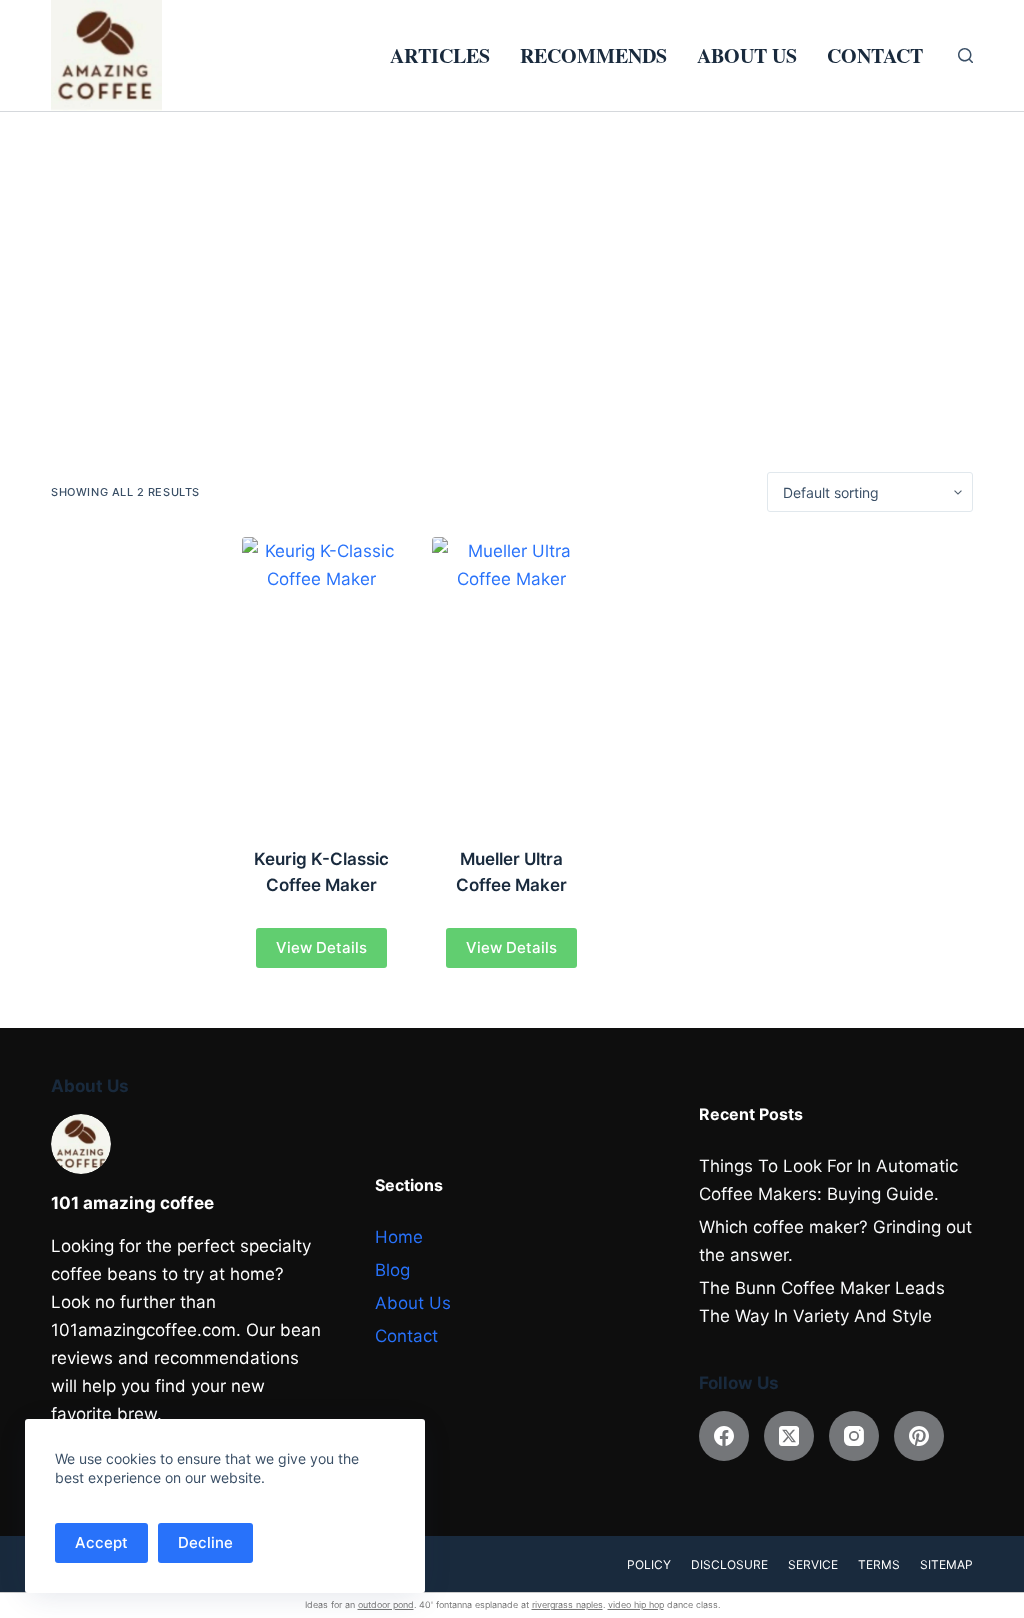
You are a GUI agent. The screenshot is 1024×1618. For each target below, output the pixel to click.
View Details (321, 947)
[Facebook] (724, 1436)
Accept (101, 1542)
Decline (205, 1542)
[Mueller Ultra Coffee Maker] (512, 679)
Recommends (593, 55)
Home (399, 1237)
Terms (879, 1564)
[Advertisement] (512, 262)
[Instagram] (854, 1436)
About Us (747, 55)
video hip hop (636, 1604)
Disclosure (729, 1564)
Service (813, 1564)
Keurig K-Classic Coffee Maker (321, 872)
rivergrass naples (567, 1604)
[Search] (965, 55)
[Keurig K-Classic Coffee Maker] (322, 679)
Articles (440, 55)
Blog (392, 1270)
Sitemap (946, 1564)
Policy (649, 1564)
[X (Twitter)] (789, 1436)
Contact (875, 55)
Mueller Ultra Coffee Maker (511, 872)
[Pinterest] (919, 1436)
